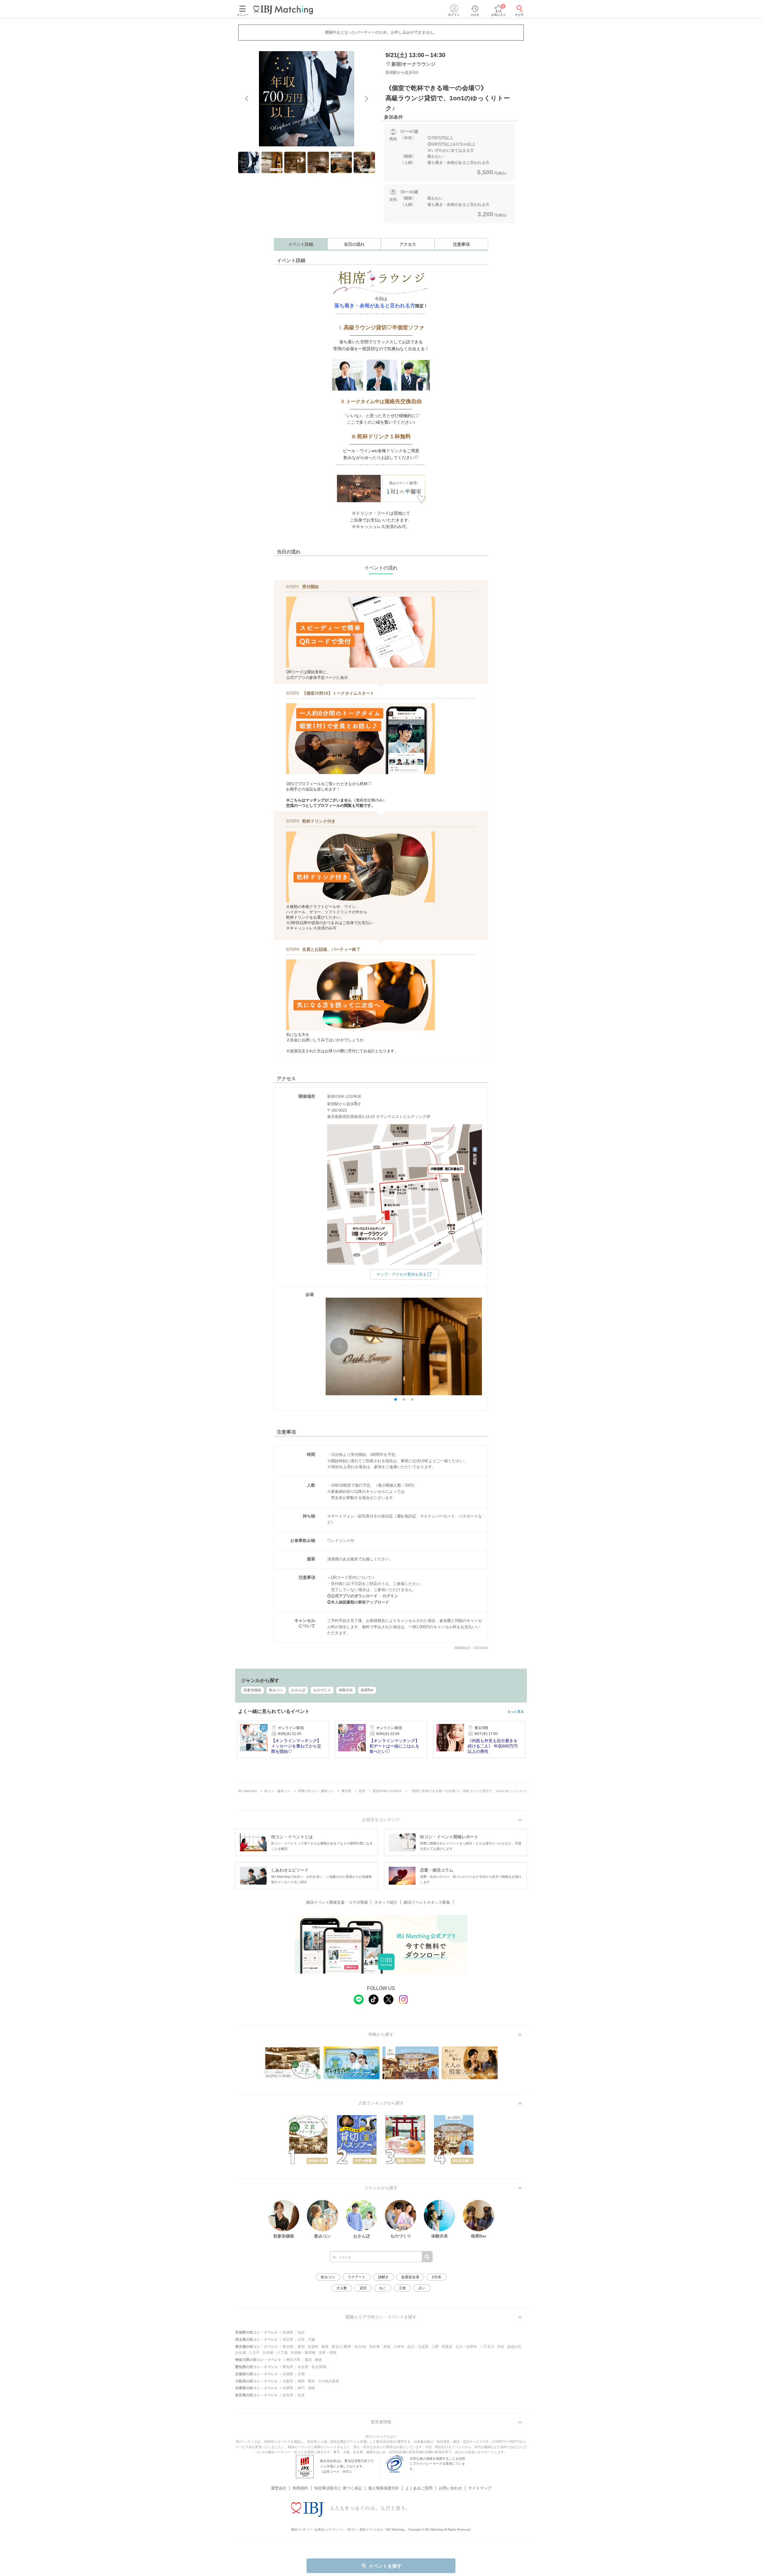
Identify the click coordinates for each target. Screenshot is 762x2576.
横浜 (308, 2360)
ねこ (383, 2288)
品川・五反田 (418, 2347)
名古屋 (303, 2367)
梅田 (301, 2381)
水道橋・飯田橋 (303, 2353)
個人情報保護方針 (384, 2488)
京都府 (288, 2374)
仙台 (301, 2332)
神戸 (301, 2388)
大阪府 (288, 2381)
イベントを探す (385, 2566)
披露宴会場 (410, 2277)
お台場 (241, 2353)
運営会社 (279, 2488)
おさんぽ (298, 1690)
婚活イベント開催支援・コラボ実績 (337, 1902)
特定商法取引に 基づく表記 (338, 2488)
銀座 (325, 2347)
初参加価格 (252, 1690)
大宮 (301, 2339)
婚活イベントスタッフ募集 (427, 1902)
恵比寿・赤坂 (380, 2347)
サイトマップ (480, 2488)
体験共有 (346, 1690)
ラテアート (357, 2277)
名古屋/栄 (319, 2367)
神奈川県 (293, 2360)
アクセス (408, 244)
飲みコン (276, 1690)
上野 (435, 2347)
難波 (311, 2381)
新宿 (301, 2347)
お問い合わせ (450, 2488)
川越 (311, 2339)
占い (422, 2288)
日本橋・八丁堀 (275, 2353)
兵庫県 (288, 2388)
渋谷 (501, 2347)
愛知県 (288, 2367)
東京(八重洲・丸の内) (349, 2347)
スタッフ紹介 (386, 1902)
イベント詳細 (301, 244)
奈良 (301, 2395)
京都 (301, 2374)
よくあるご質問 (419, 2488)
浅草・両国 (327, 2353)
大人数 (342, 2288)
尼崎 (311, 2388)
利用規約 (300, 2488)
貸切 (363, 2288)
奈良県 (288, 2395)
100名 (437, 2277)
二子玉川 (487, 2347)
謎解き (383, 2277)
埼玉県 (288, 2339)
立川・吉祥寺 (466, 2347)
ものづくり (322, 1690)
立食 (402, 2288)
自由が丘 (514, 2347)
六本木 (399, 2347)
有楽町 (313, 2347)
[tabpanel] (307, 99)
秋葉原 (447, 2347)
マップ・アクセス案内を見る (401, 1274)
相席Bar (367, 1690)
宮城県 (288, 2332)
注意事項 (461, 244)
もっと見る (516, 1712)
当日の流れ (354, 244)
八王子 (254, 2353)
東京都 (288, 2347)
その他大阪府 (329, 2381)
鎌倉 (318, 2360)
